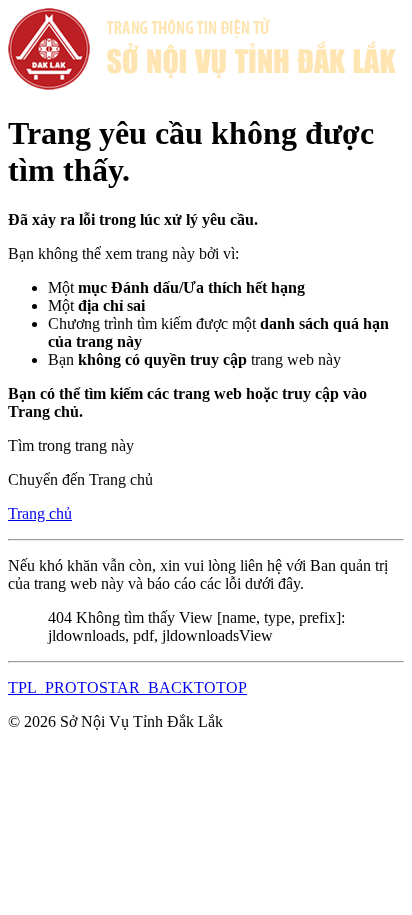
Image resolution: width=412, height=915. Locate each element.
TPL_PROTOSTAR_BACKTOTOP (127, 687)
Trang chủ (40, 513)
